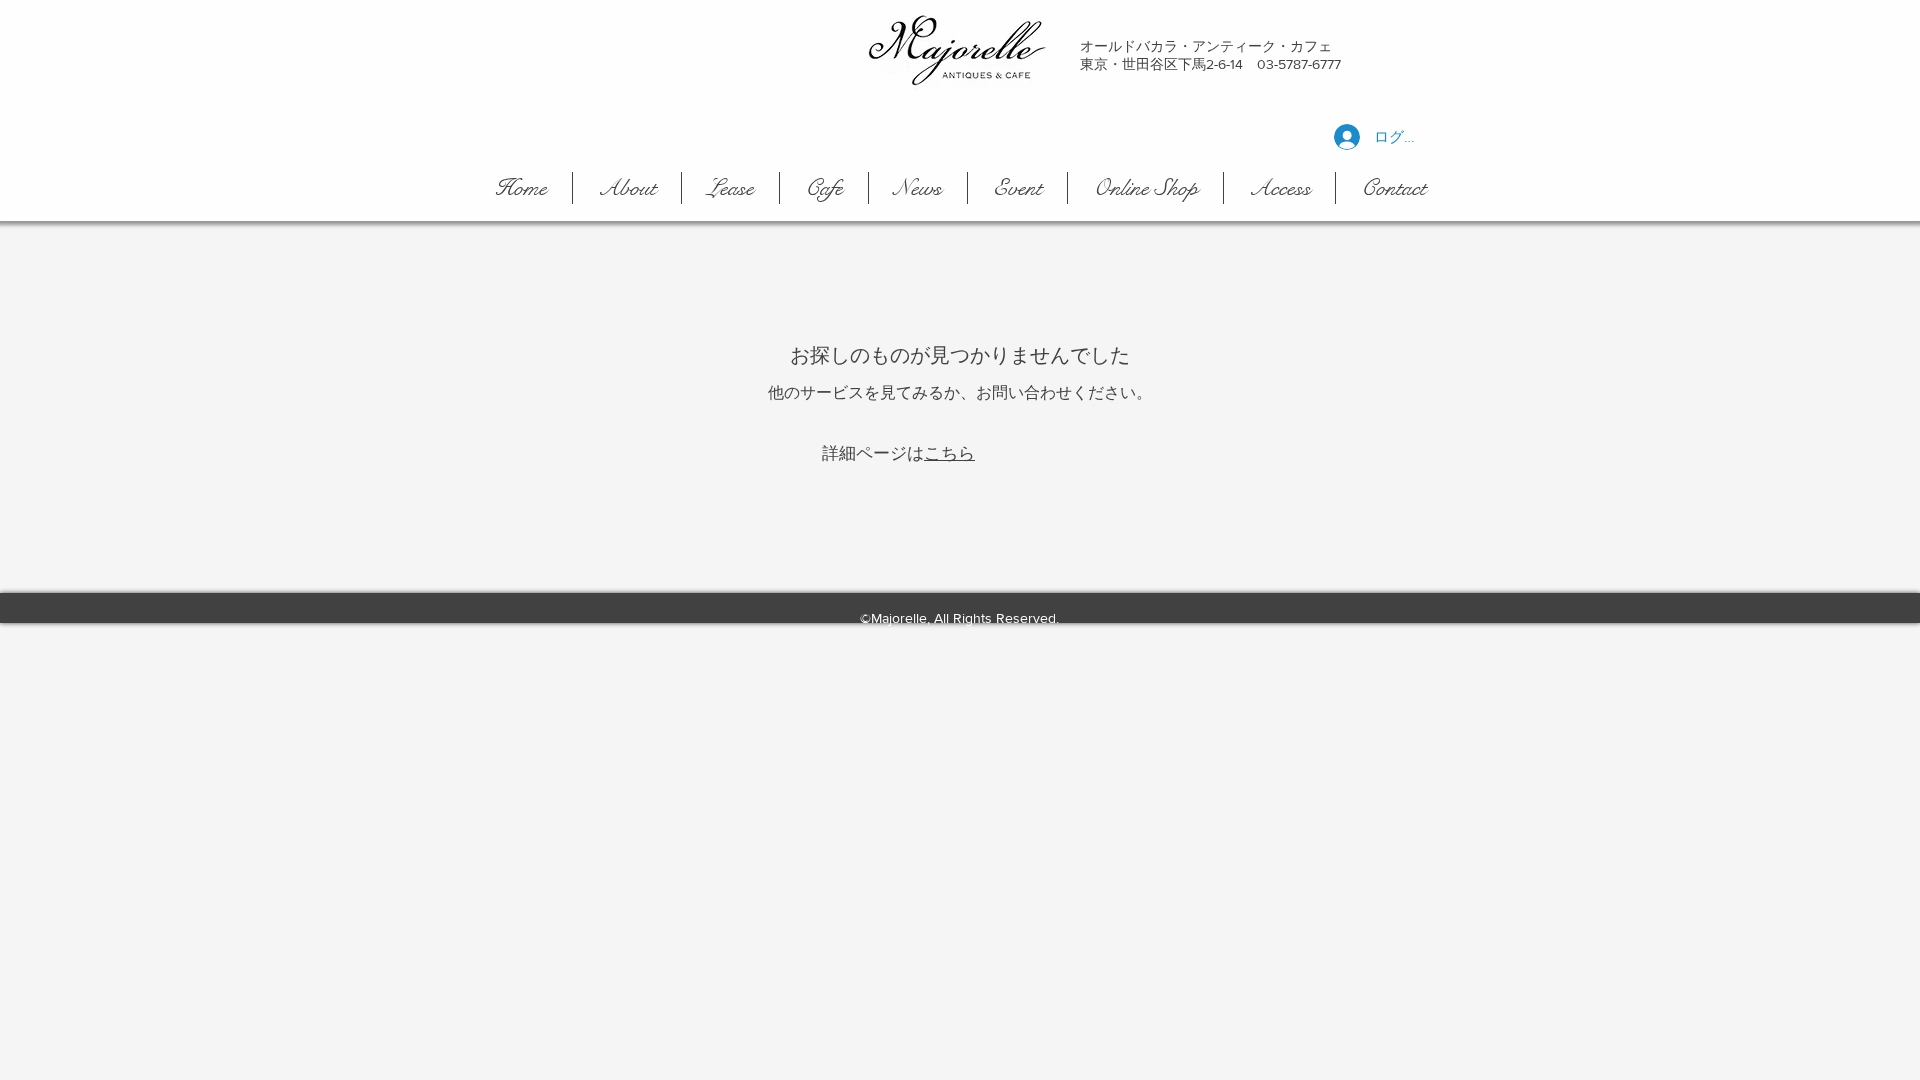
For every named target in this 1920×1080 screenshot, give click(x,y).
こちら (949, 452)
